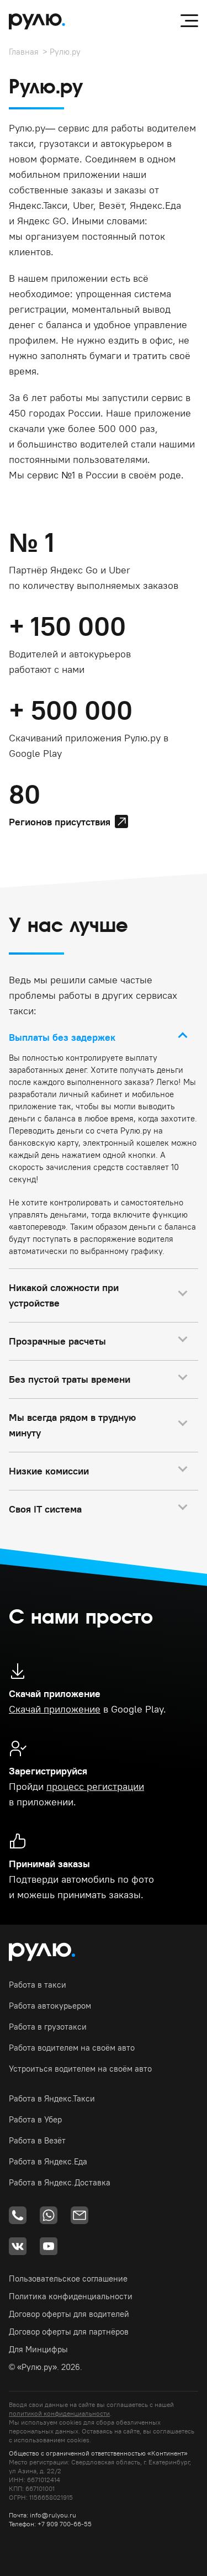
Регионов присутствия (60, 822)
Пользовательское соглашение (68, 2279)
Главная (24, 52)
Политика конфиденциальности (71, 2296)
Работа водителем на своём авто (72, 2048)
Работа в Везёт (37, 2140)
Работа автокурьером (50, 2006)
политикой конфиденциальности (59, 2413)
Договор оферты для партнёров (69, 2332)
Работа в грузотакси (48, 2027)
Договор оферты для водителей (69, 2314)
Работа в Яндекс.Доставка (60, 2182)
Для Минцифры (38, 2349)
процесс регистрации (95, 1786)
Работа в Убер (35, 2119)
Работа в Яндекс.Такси (52, 2098)
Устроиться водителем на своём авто (80, 2069)
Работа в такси (38, 1985)
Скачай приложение (55, 1709)
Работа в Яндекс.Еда (48, 2161)
